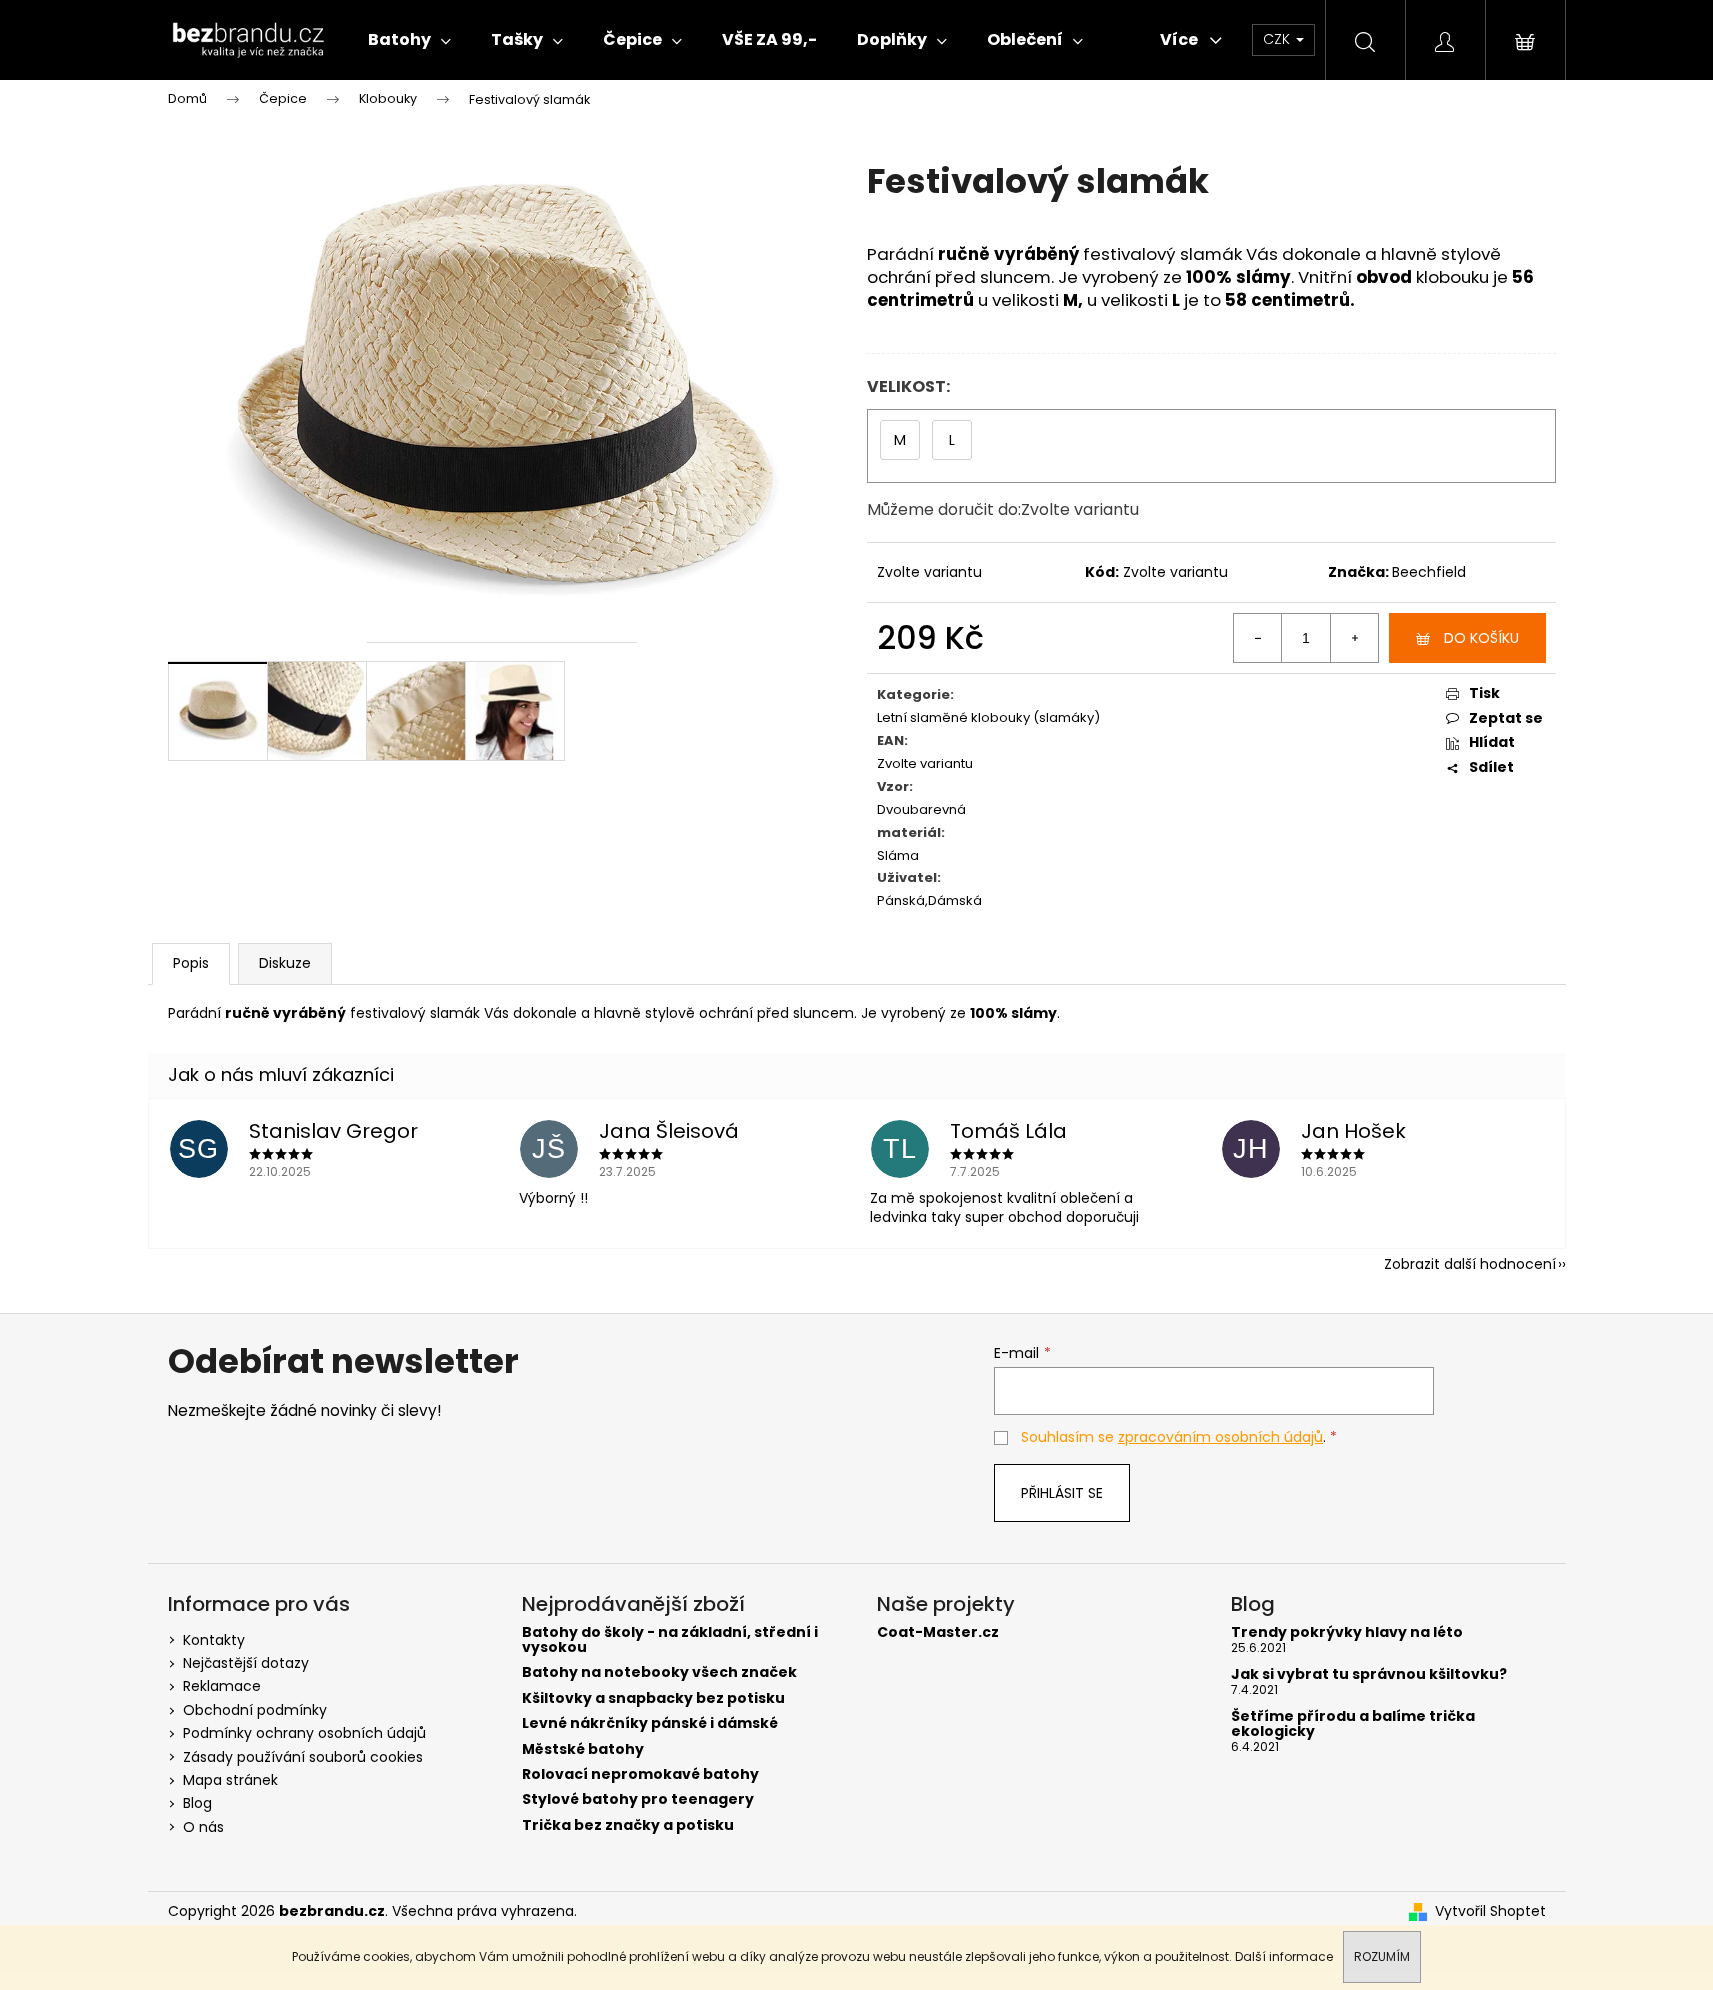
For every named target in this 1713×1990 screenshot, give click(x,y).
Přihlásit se (1062, 1493)
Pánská (901, 901)
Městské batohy (583, 1749)
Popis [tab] (191, 963)
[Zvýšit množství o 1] (1354, 638)
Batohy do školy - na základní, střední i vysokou (670, 1640)
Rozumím (1382, 1956)
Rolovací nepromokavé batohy (640, 1774)
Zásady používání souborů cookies (303, 1757)
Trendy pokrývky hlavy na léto (1347, 1632)
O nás (203, 1827)
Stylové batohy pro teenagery (638, 1799)
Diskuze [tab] (285, 963)
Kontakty (214, 1640)
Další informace (1284, 1956)
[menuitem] (409, 40)
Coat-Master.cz (938, 1632)
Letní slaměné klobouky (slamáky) (988, 718)
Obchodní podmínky (255, 1710)
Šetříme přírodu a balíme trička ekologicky (1353, 1724)
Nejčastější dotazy (246, 1663)
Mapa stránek (230, 1780)
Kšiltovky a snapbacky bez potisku (653, 1698)
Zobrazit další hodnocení (1470, 1264)
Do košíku (1481, 638)
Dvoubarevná (921, 810)
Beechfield (1429, 572)
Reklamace (222, 1686)
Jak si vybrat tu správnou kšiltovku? (1369, 1674)
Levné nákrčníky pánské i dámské (650, 1723)
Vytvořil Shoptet (1490, 1911)
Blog (197, 1803)
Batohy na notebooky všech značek (659, 1672)
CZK (1278, 39)
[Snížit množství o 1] (1258, 638)
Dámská (955, 901)
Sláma (898, 856)
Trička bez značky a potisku (628, 1825)
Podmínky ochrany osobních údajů (304, 1733)
